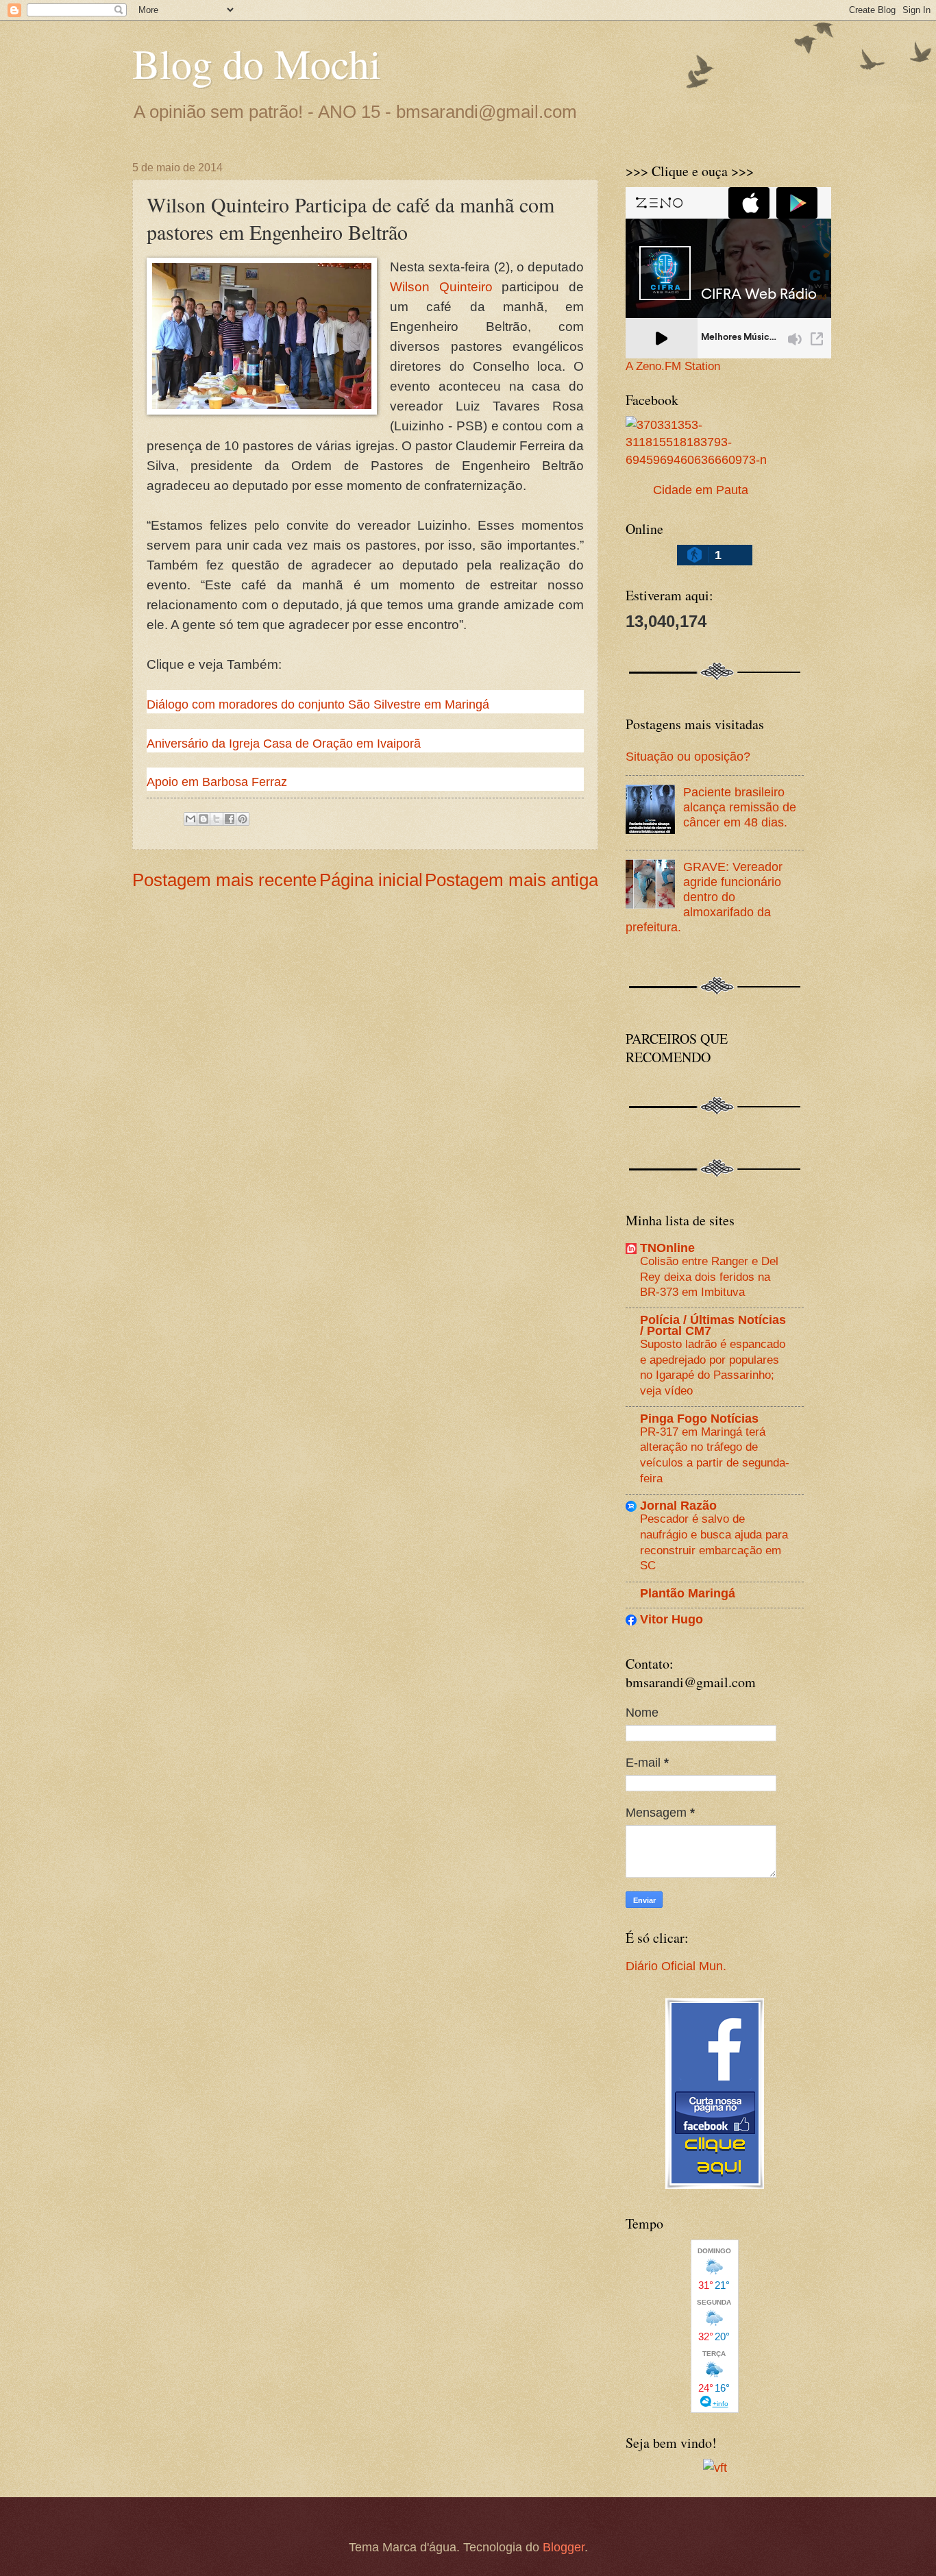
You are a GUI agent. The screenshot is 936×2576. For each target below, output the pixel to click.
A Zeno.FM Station (673, 367)
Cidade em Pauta (701, 490)
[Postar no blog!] (204, 819)
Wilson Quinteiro (441, 287)
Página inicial (371, 880)
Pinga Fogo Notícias (699, 1418)
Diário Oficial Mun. (676, 1966)
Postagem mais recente (224, 880)
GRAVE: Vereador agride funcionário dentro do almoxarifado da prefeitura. (704, 897)
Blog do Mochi (257, 63)
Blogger (564, 2547)
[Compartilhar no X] (217, 819)
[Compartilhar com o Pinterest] (243, 819)
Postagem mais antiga (512, 880)
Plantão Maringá (688, 1593)
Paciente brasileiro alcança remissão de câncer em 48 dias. (740, 807)
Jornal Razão (678, 1505)
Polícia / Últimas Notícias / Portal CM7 (713, 1325)
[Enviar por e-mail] (190, 819)
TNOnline (667, 1248)
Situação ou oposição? (688, 756)
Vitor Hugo (672, 1619)
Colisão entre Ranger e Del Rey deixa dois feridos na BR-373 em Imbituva (709, 1276)
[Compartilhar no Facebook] (230, 819)
